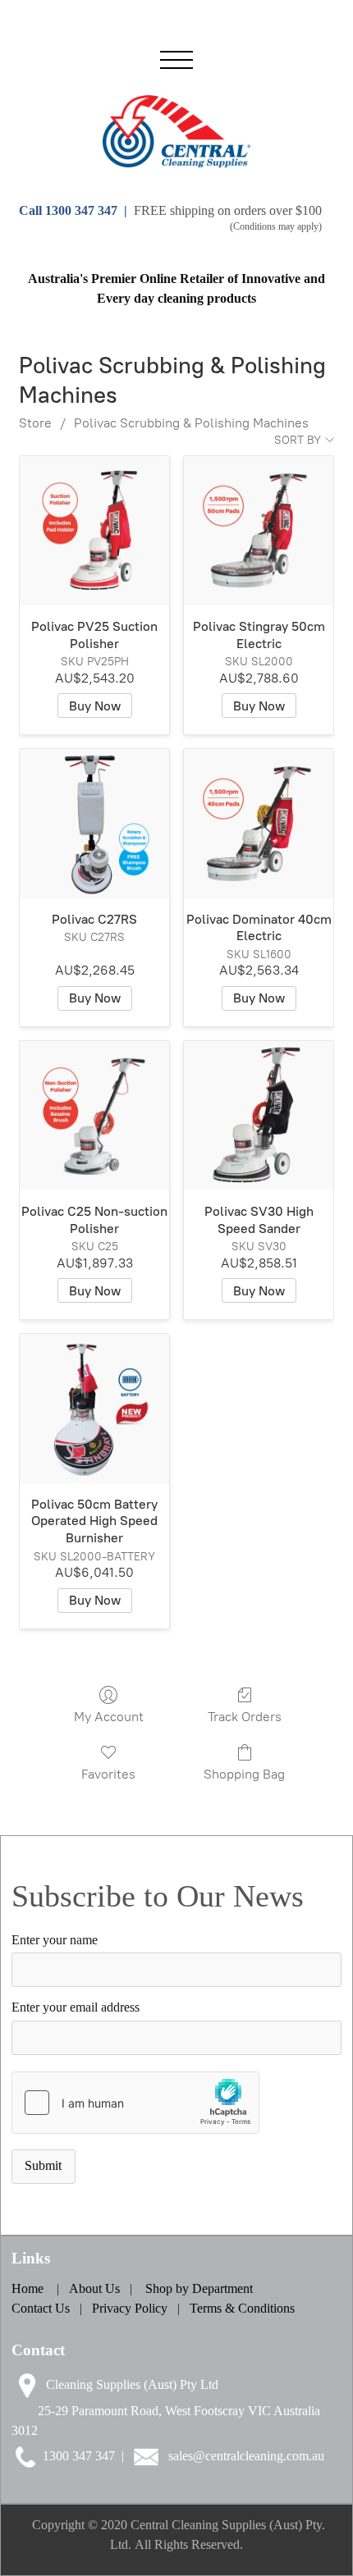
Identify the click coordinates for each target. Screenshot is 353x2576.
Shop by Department (199, 2289)
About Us (96, 2289)
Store (35, 423)
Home (28, 2289)
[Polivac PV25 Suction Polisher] (94, 531)
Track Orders (245, 1717)
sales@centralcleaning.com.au (246, 2456)
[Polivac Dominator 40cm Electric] (259, 824)
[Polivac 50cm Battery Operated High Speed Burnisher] (94, 1409)
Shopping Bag (244, 1774)
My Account (109, 1717)
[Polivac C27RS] (94, 824)
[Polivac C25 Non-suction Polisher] (94, 1116)
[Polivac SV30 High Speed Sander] (259, 1116)
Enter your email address (76, 2007)
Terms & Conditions (242, 2309)
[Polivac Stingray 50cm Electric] (259, 531)
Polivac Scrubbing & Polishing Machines (191, 423)
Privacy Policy (130, 2309)
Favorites (108, 1774)
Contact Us (41, 2309)
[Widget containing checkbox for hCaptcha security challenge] (135, 2103)
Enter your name (55, 1940)
